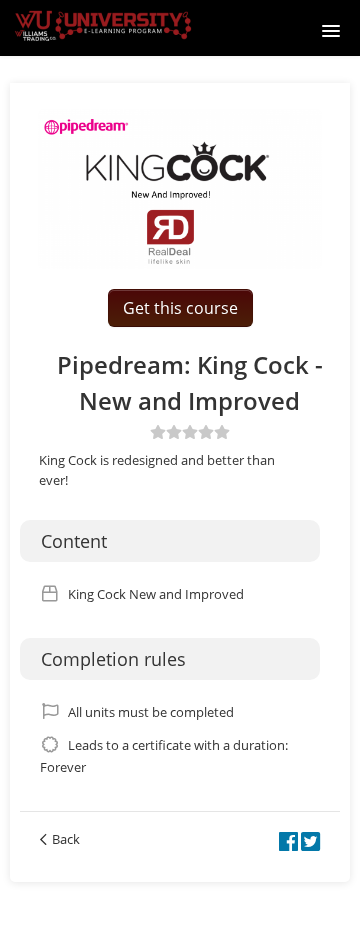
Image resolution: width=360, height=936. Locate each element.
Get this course (180, 308)
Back (66, 839)
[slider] (190, 432)
